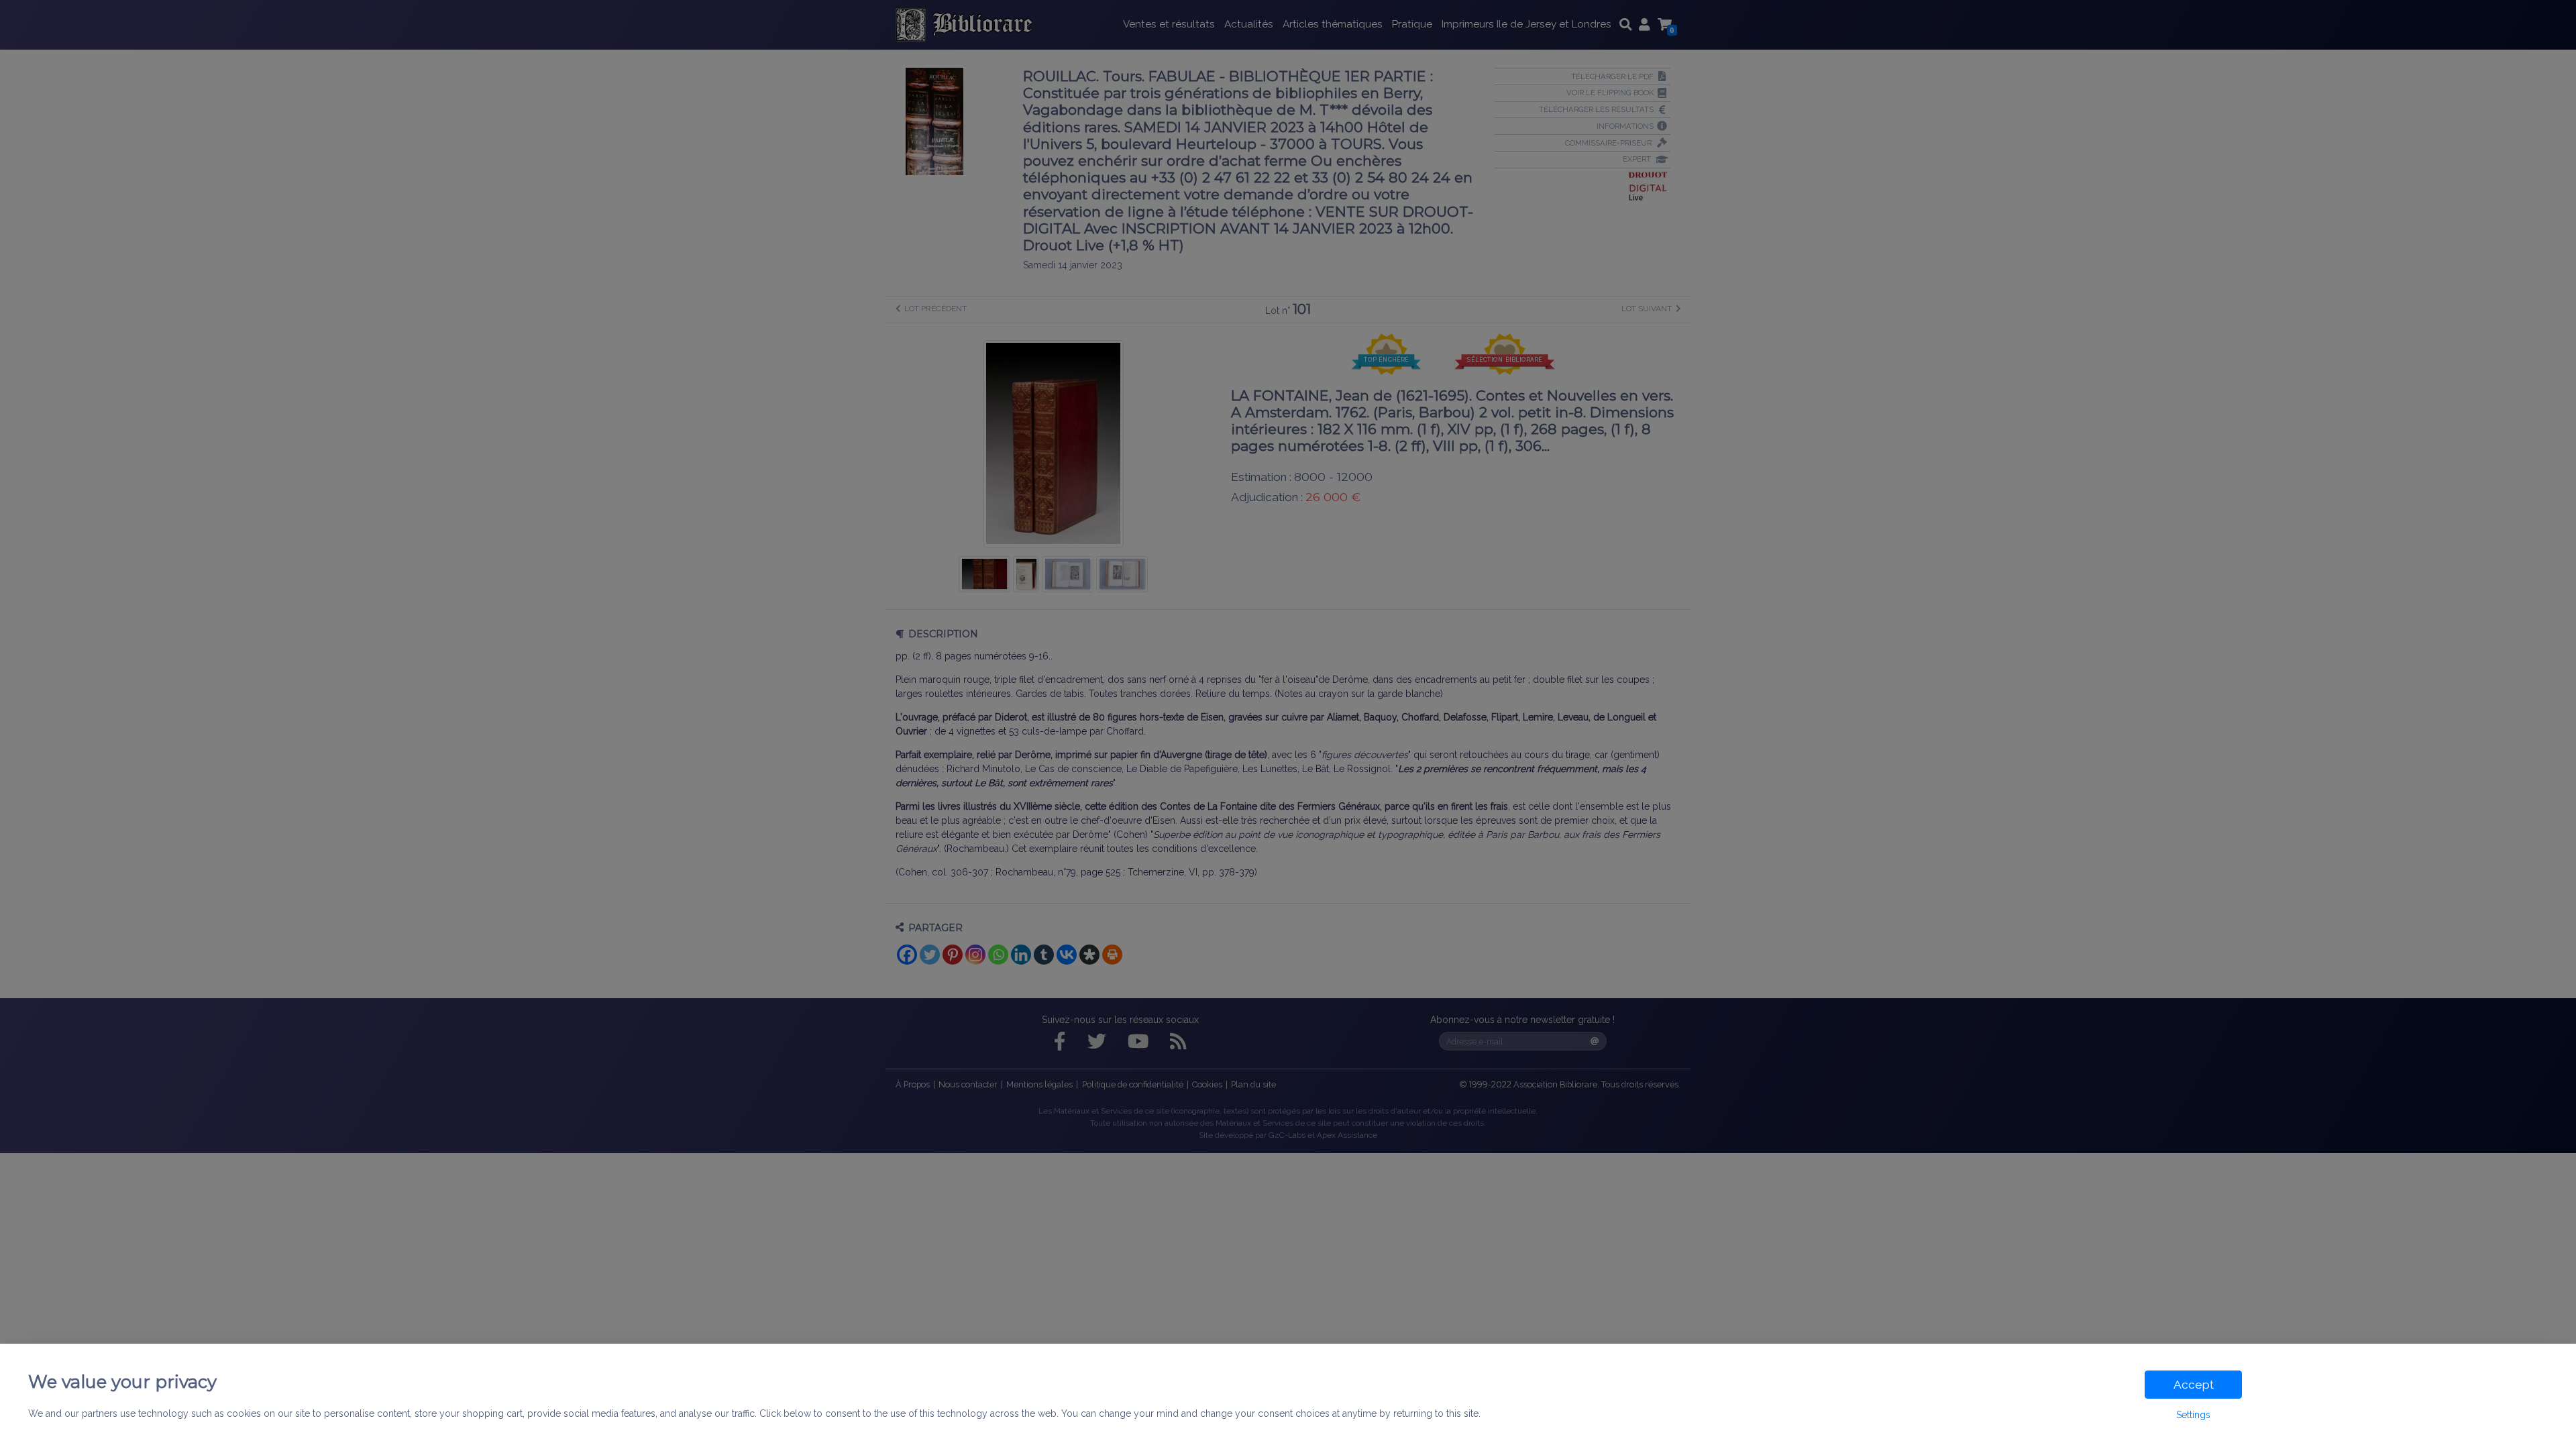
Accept (2194, 1385)
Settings (2193, 1415)
